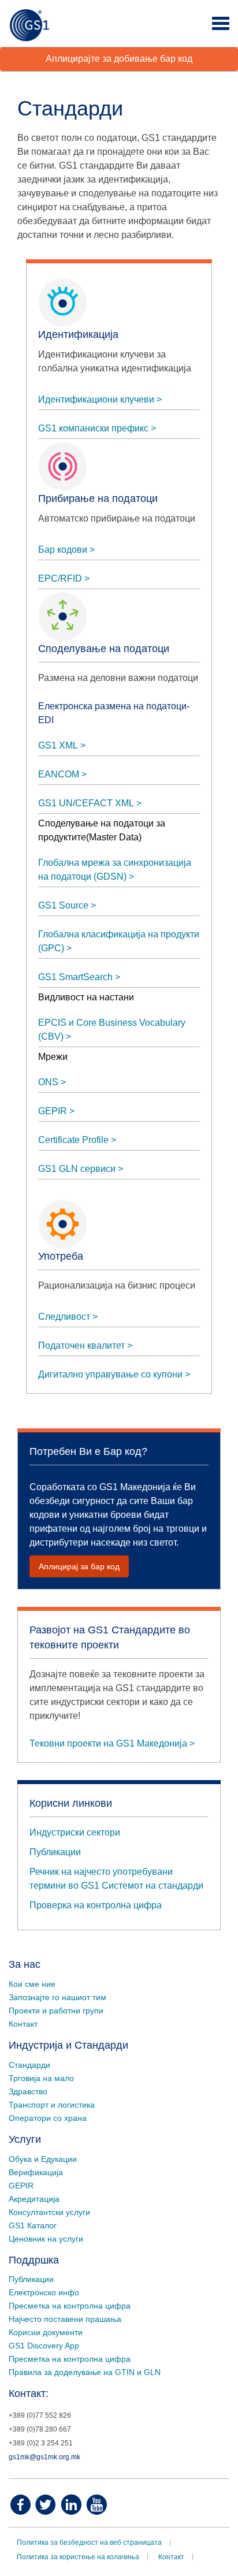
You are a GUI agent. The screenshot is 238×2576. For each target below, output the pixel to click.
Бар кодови (63, 550)
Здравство (28, 2091)
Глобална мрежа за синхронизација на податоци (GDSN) (115, 870)
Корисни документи (46, 2332)
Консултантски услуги (49, 2212)
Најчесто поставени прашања (65, 2319)
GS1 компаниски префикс (93, 428)
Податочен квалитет (81, 1345)
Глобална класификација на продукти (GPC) (119, 941)
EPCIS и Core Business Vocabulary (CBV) (112, 1030)
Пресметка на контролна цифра (70, 2306)
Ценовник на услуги (46, 2239)
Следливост (64, 1317)
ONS (48, 1082)
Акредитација (34, 2199)
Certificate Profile (73, 1140)
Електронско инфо (44, 2292)
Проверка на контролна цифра (96, 1905)
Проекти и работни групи (56, 2011)
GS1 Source (63, 905)
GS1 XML (58, 745)
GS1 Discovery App (44, 2346)
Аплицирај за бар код (79, 1566)
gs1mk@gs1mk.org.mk (44, 2457)
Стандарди (29, 2065)
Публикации (55, 1852)
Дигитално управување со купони (110, 1374)
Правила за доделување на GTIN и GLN (85, 2372)
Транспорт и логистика (52, 2105)
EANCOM (59, 774)
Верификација (36, 2172)
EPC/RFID (60, 578)
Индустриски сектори (75, 1832)
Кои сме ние (32, 1984)
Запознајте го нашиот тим (57, 1997)
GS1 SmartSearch (75, 977)
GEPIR (53, 1111)
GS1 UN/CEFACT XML (86, 803)
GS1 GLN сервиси (77, 1169)
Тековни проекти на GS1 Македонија (108, 1743)
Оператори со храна (48, 2118)
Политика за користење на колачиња (78, 2557)
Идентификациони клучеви (96, 399)
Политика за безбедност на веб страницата (89, 2543)
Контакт (23, 2024)
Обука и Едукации (43, 2159)
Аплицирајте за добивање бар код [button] (119, 59)
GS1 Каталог (33, 2225)
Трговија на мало (41, 2078)
